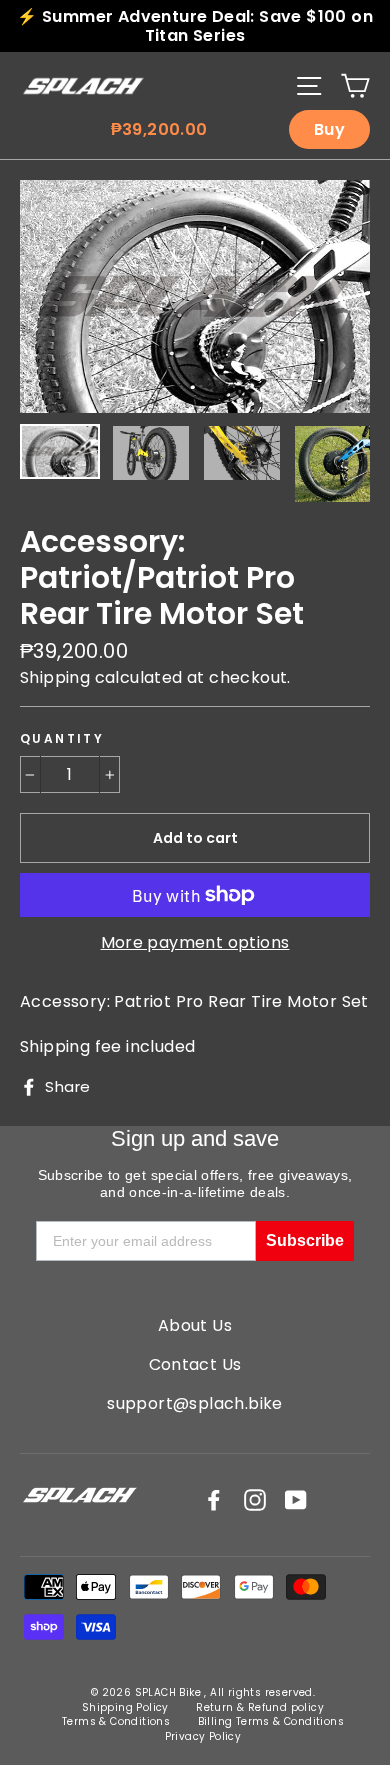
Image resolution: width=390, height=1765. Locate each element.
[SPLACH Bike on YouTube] (296, 1500)
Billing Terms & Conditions (271, 1721)
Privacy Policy (203, 1736)
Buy (329, 129)
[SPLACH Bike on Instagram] (255, 1500)
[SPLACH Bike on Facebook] (214, 1500)
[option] (195, 296)
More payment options (195, 942)
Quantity (62, 739)
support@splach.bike (195, 1403)
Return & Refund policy (260, 1707)
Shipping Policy (125, 1707)
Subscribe (305, 1240)
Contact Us (195, 1364)
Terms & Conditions (116, 1721)
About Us (195, 1325)
